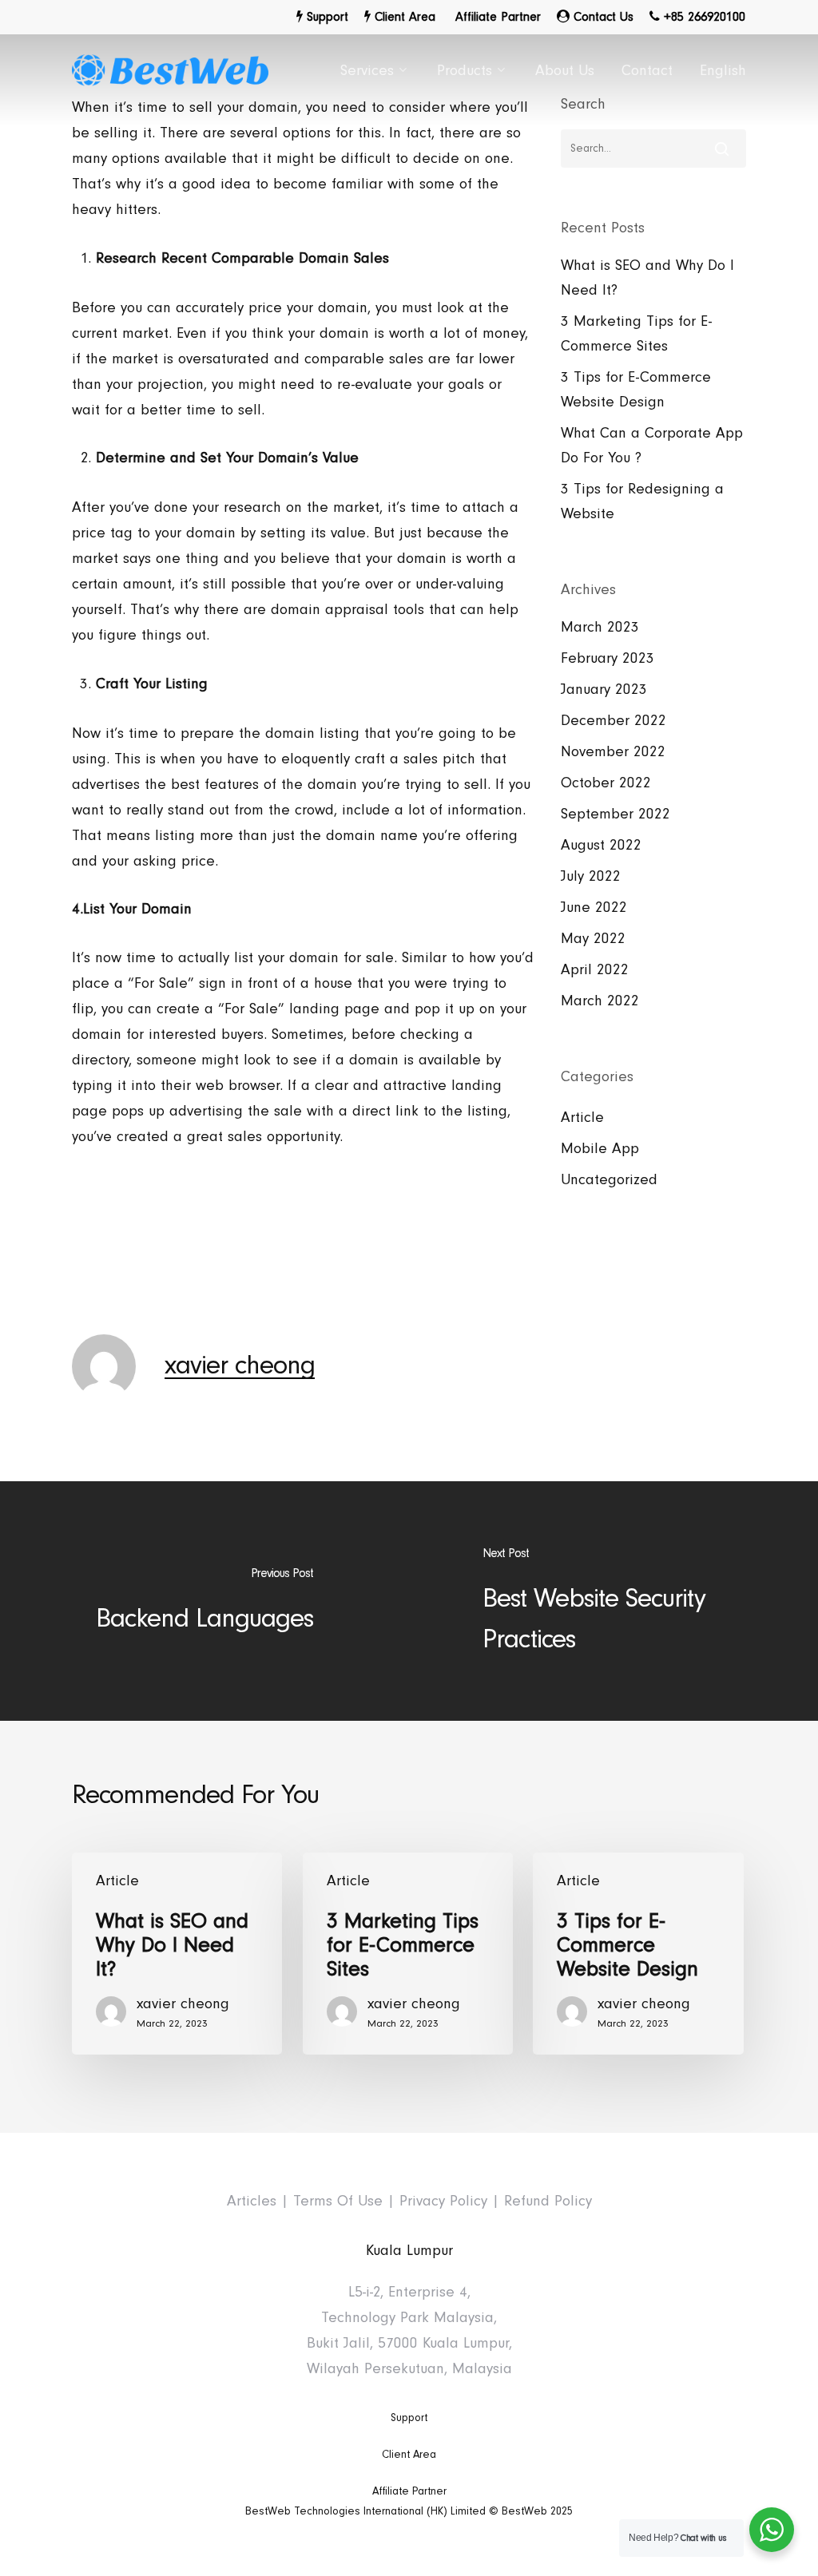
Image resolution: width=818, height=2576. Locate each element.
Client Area (409, 2455)
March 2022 (600, 1001)
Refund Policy (548, 2201)
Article (582, 1118)
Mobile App (600, 1149)
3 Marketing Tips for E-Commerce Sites (636, 334)
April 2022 (595, 970)
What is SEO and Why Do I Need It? (647, 278)
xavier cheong (240, 1365)
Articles (252, 2201)
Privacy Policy (443, 2201)
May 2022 (593, 939)
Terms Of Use (338, 2201)
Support (409, 2418)
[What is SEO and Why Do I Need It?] (177, 1954)
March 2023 (600, 627)
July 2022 (591, 876)
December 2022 (613, 721)
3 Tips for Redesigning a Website (642, 501)
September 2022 (615, 814)
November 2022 (613, 752)
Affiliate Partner (409, 2491)
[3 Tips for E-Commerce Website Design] (638, 1954)
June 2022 (594, 908)
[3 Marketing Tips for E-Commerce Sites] (408, 1954)
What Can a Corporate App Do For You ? (652, 446)
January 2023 (604, 690)
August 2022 (601, 845)
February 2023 (608, 658)
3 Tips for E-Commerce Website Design (636, 390)
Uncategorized (609, 1180)
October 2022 (606, 783)
